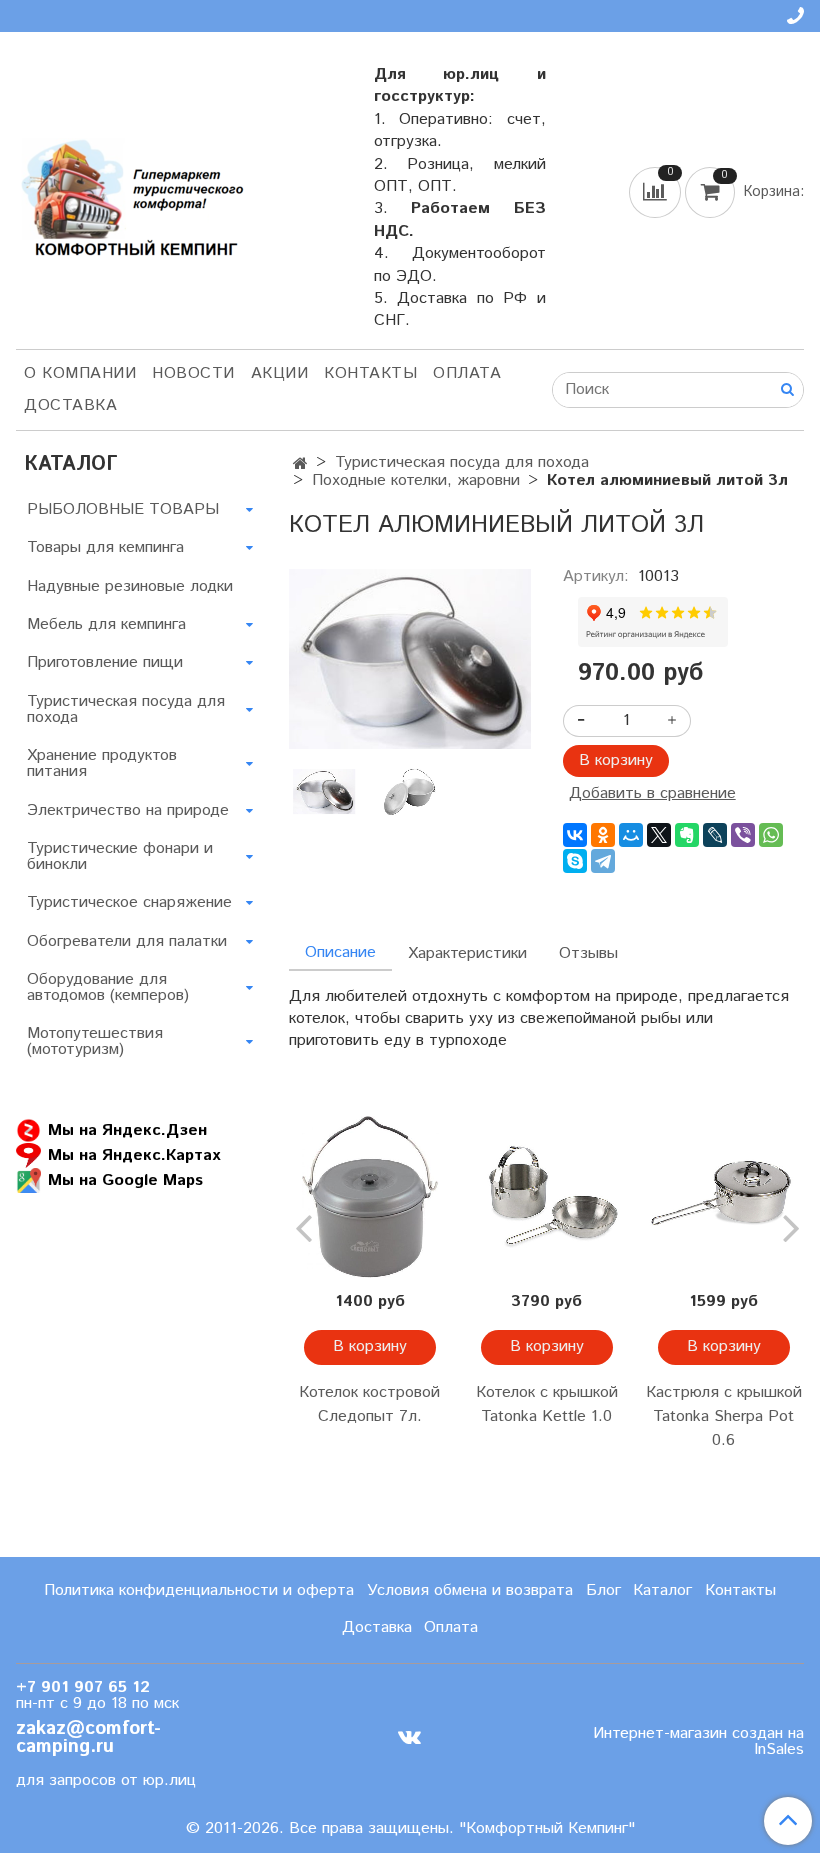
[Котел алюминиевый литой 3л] (409, 658)
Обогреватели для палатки (127, 941)
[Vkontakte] (409, 1737)
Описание (340, 952)
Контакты (370, 373)
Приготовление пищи (105, 662)
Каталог (662, 1590)
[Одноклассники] (603, 835)
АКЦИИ (280, 373)
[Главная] (300, 464)
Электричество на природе (128, 810)
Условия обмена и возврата (470, 1590)
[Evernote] (687, 835)
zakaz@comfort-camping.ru (88, 1738)
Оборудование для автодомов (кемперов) (108, 987)
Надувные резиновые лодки (130, 586)
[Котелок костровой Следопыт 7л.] (369, 1197)
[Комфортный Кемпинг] (130, 194)
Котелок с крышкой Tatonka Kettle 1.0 (547, 1404)
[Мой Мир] (631, 835)
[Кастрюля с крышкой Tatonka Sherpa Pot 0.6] (723, 1197)
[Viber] (743, 835)
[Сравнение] (657, 191)
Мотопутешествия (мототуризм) (95, 1041)
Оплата (467, 373)
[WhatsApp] (771, 835)
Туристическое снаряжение (129, 902)
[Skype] (575, 861)
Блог (603, 1590)
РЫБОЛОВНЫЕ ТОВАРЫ (123, 509)
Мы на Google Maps (125, 1179)
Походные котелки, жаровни (416, 480)
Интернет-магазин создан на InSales (698, 1742)
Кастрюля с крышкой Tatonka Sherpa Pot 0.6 (724, 1416)
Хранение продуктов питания (102, 763)
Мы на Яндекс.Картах (134, 1154)
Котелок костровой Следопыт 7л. (369, 1404)
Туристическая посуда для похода (462, 462)
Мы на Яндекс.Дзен (127, 1129)
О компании (80, 373)
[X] (659, 835)
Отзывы (588, 953)
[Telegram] (603, 861)
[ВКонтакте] (575, 835)
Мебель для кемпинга (106, 624)
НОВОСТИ (193, 373)
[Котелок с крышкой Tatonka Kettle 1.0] (546, 1197)
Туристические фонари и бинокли (120, 856)
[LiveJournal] (715, 835)
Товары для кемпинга (105, 547)
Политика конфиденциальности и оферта (199, 1590)
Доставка (70, 405)
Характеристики (467, 953)
